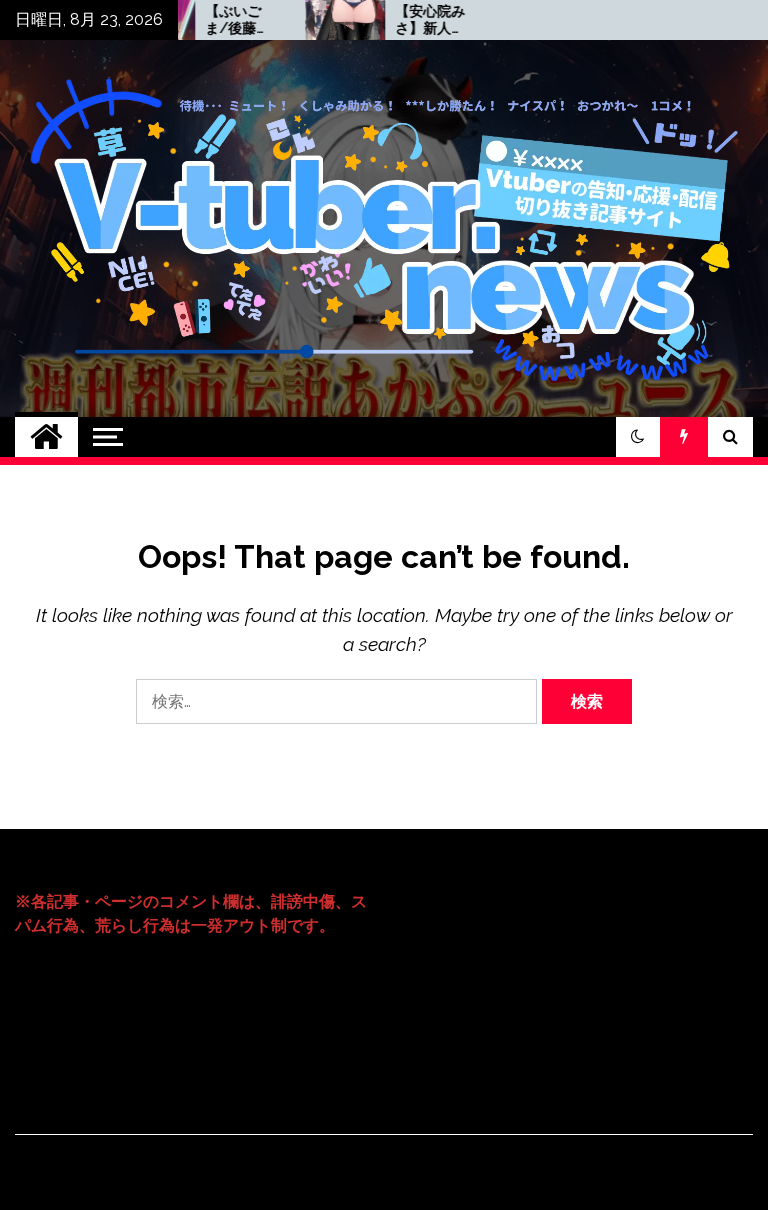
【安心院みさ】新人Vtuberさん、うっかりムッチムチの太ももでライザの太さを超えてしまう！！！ (411, 20)
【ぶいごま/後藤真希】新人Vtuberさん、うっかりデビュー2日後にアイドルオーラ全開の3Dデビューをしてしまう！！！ (221, 20)
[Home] (46, 437)
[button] (638, 437)
